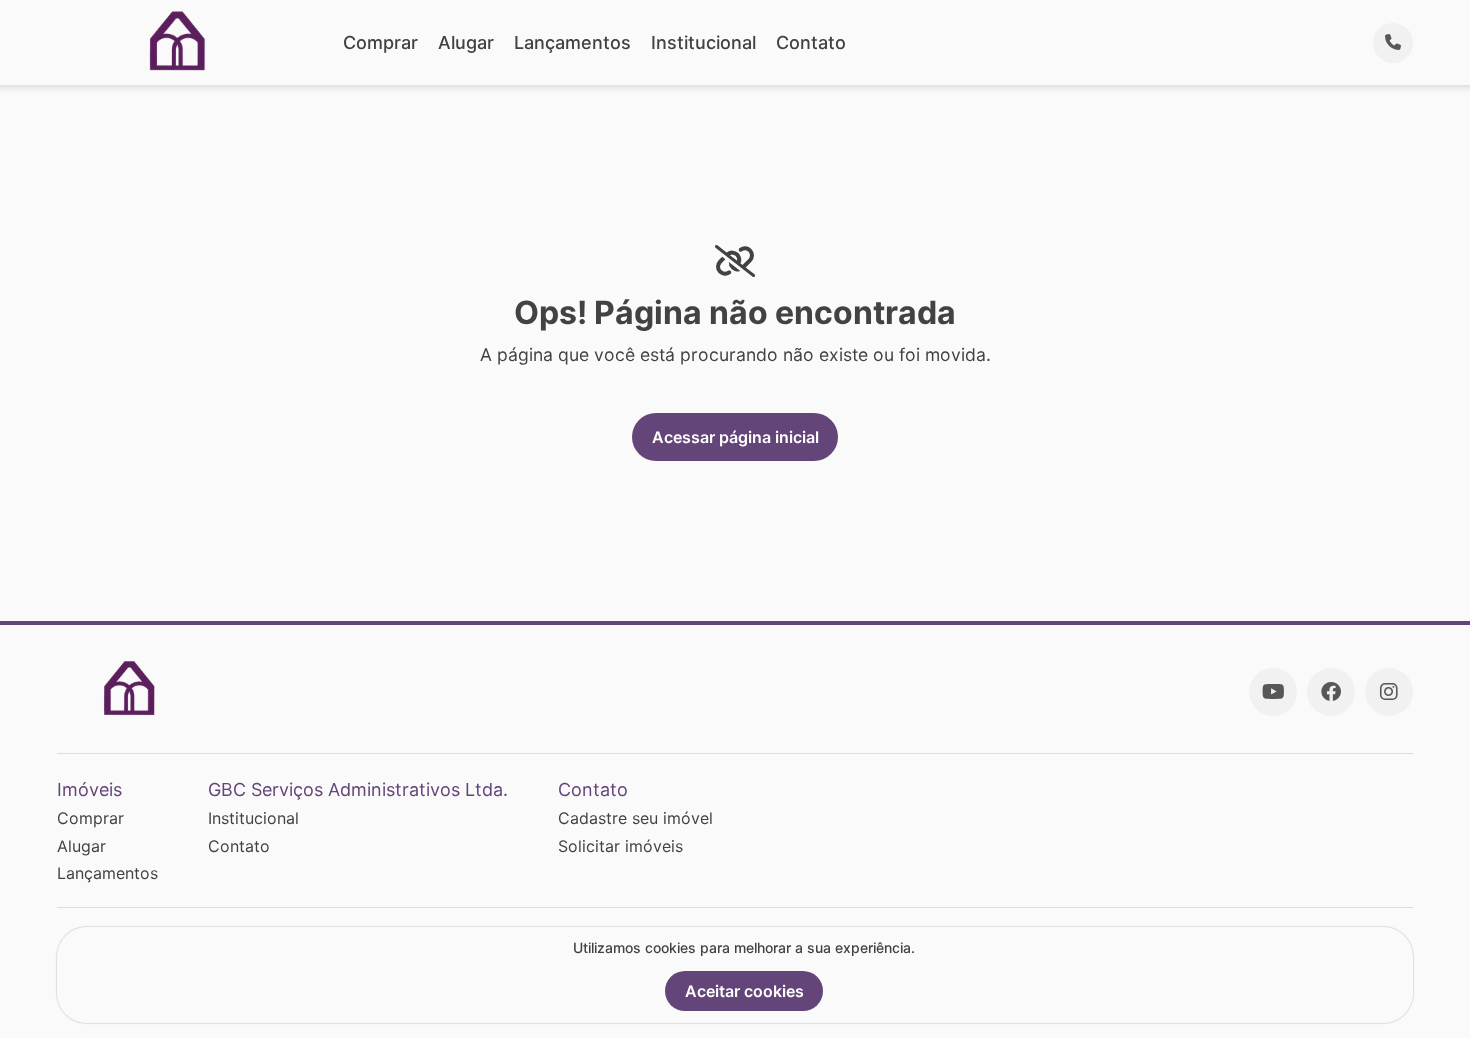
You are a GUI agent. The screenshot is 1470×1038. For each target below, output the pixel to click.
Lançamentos (572, 42)
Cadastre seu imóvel (635, 818)
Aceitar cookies (744, 991)
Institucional (703, 42)
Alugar (466, 42)
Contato (811, 42)
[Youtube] (1273, 692)
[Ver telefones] (1393, 43)
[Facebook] (1331, 692)
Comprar (380, 42)
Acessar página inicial (735, 437)
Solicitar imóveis (620, 846)
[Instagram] (1389, 692)
